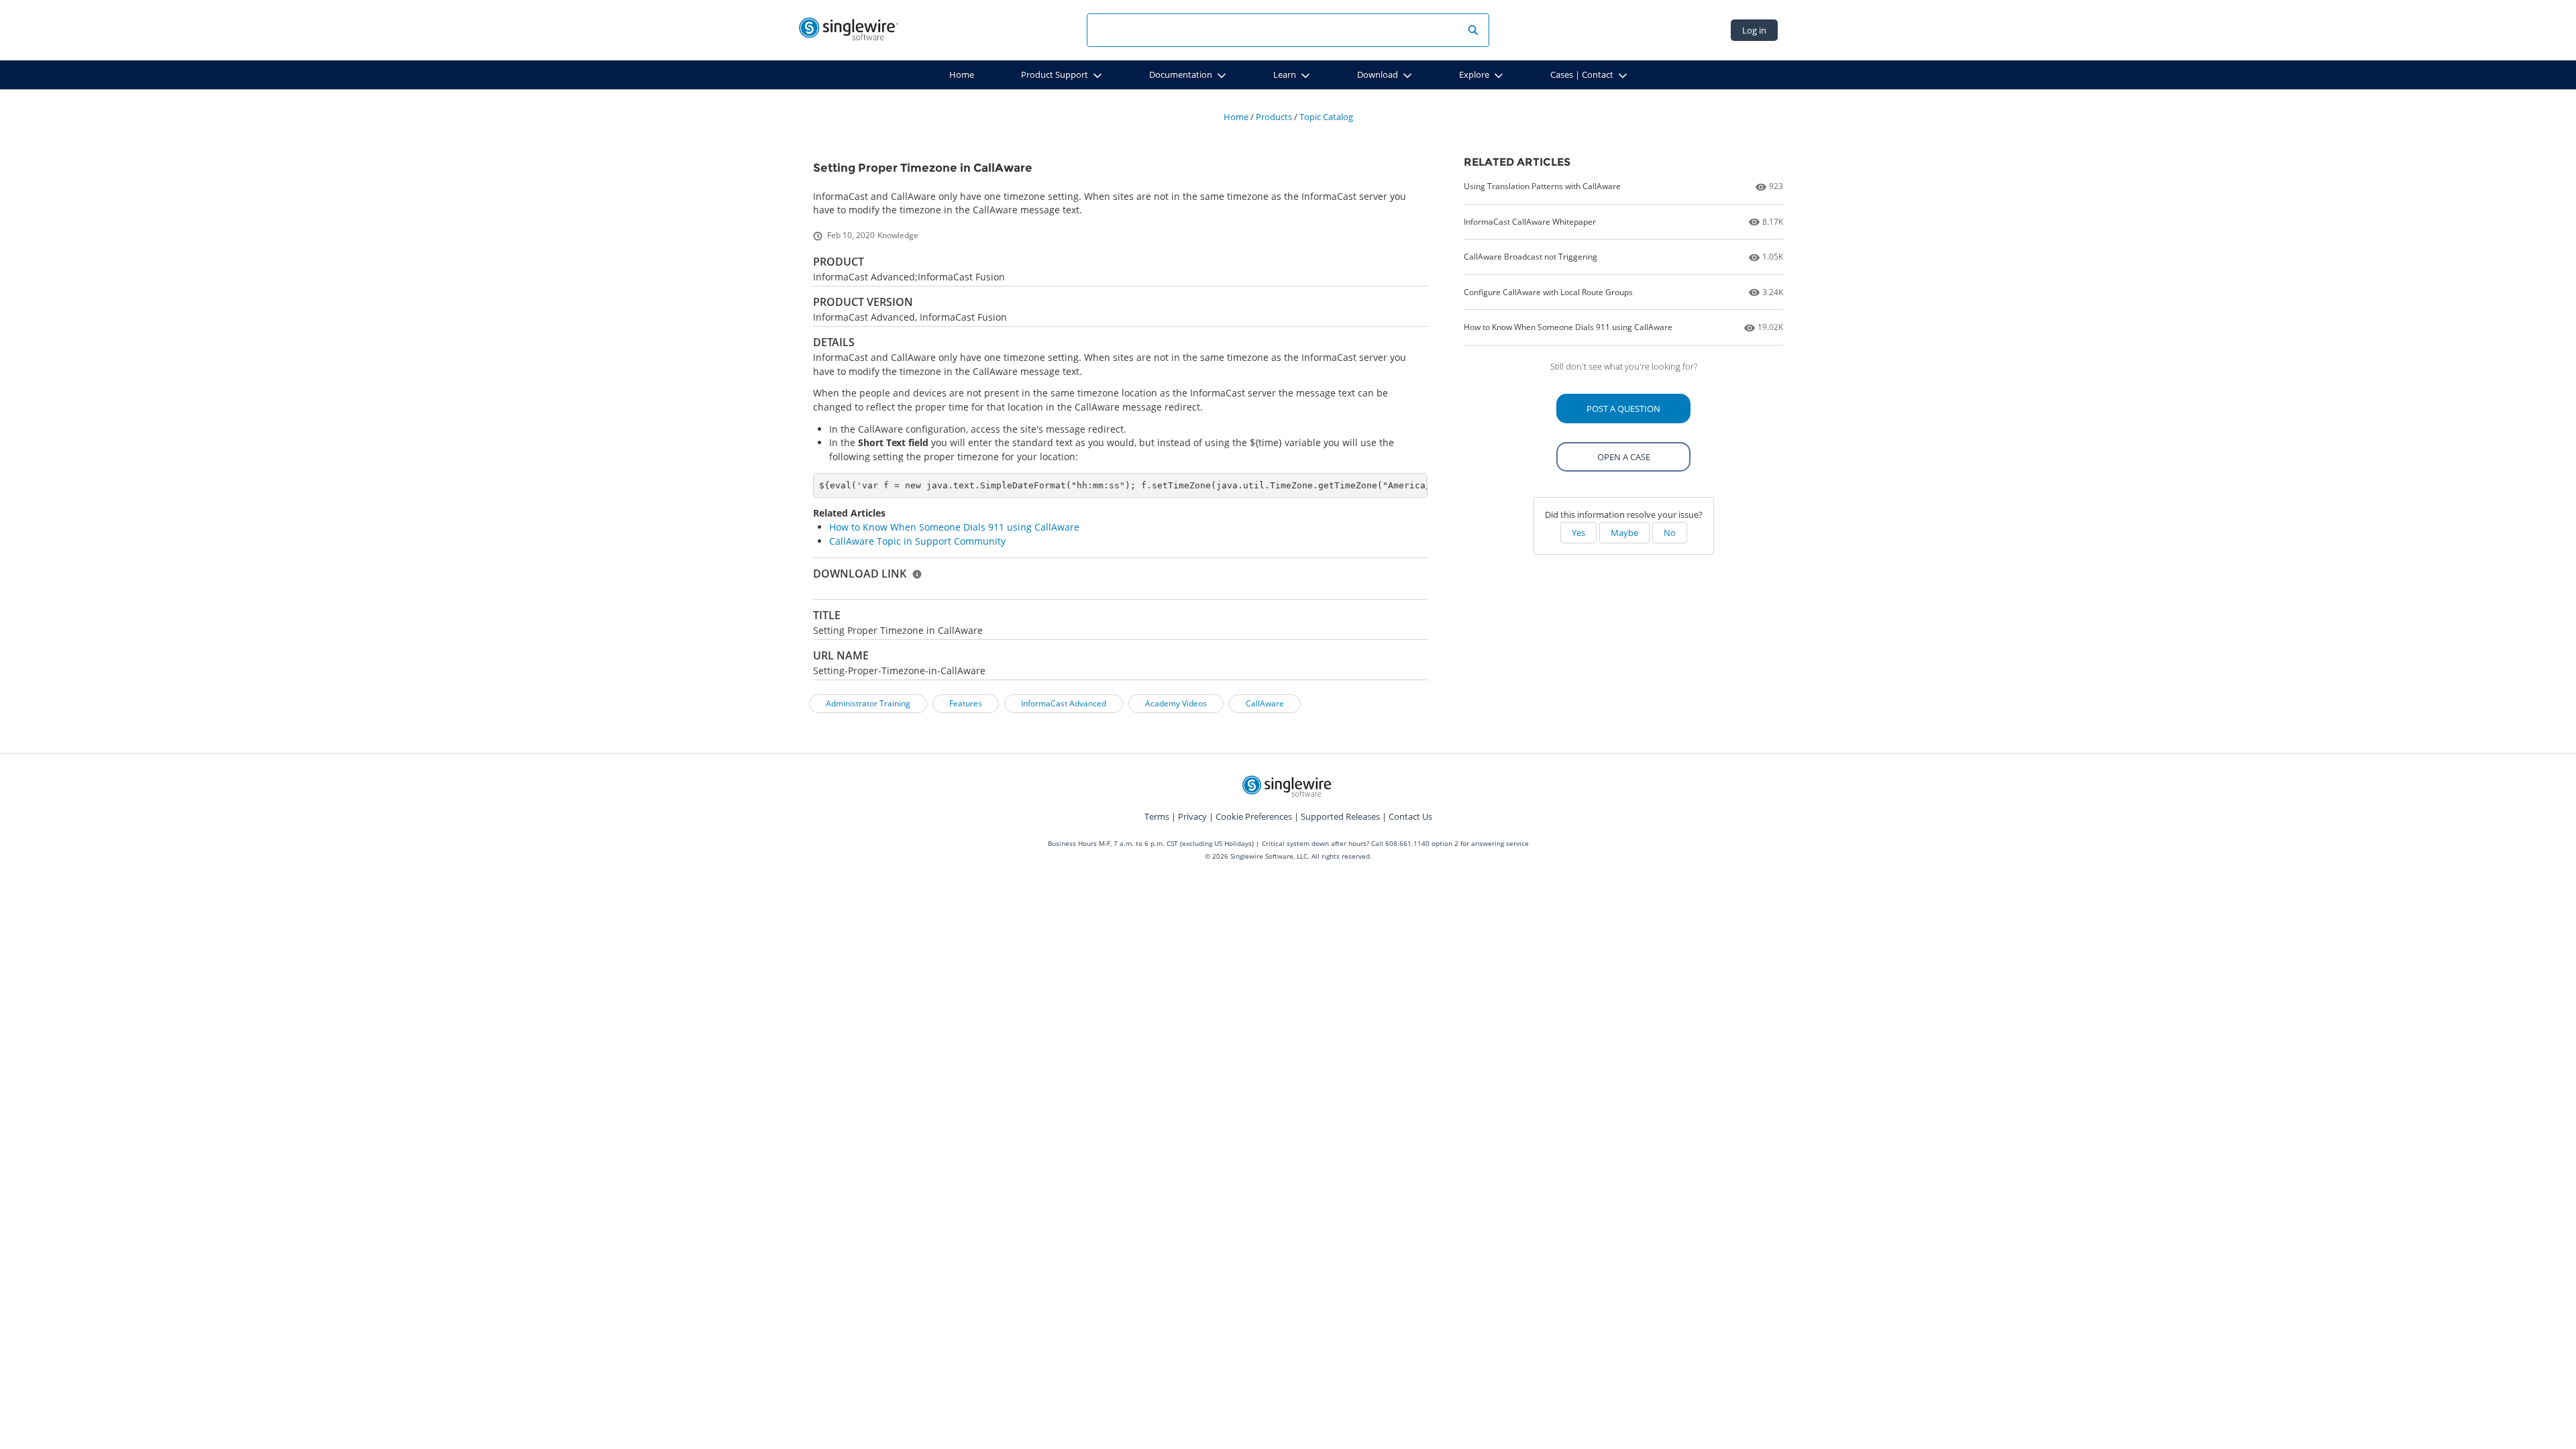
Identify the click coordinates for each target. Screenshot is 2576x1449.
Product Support (1055, 74)
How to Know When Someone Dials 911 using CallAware (954, 527)
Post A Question (1623, 409)
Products (1274, 117)
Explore (1474, 74)
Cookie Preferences (1254, 816)
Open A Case (1624, 457)
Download (1378, 74)
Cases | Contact (1582, 74)
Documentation (1181, 74)
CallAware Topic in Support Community (917, 541)
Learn (1285, 74)
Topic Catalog (1326, 117)
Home (962, 74)
